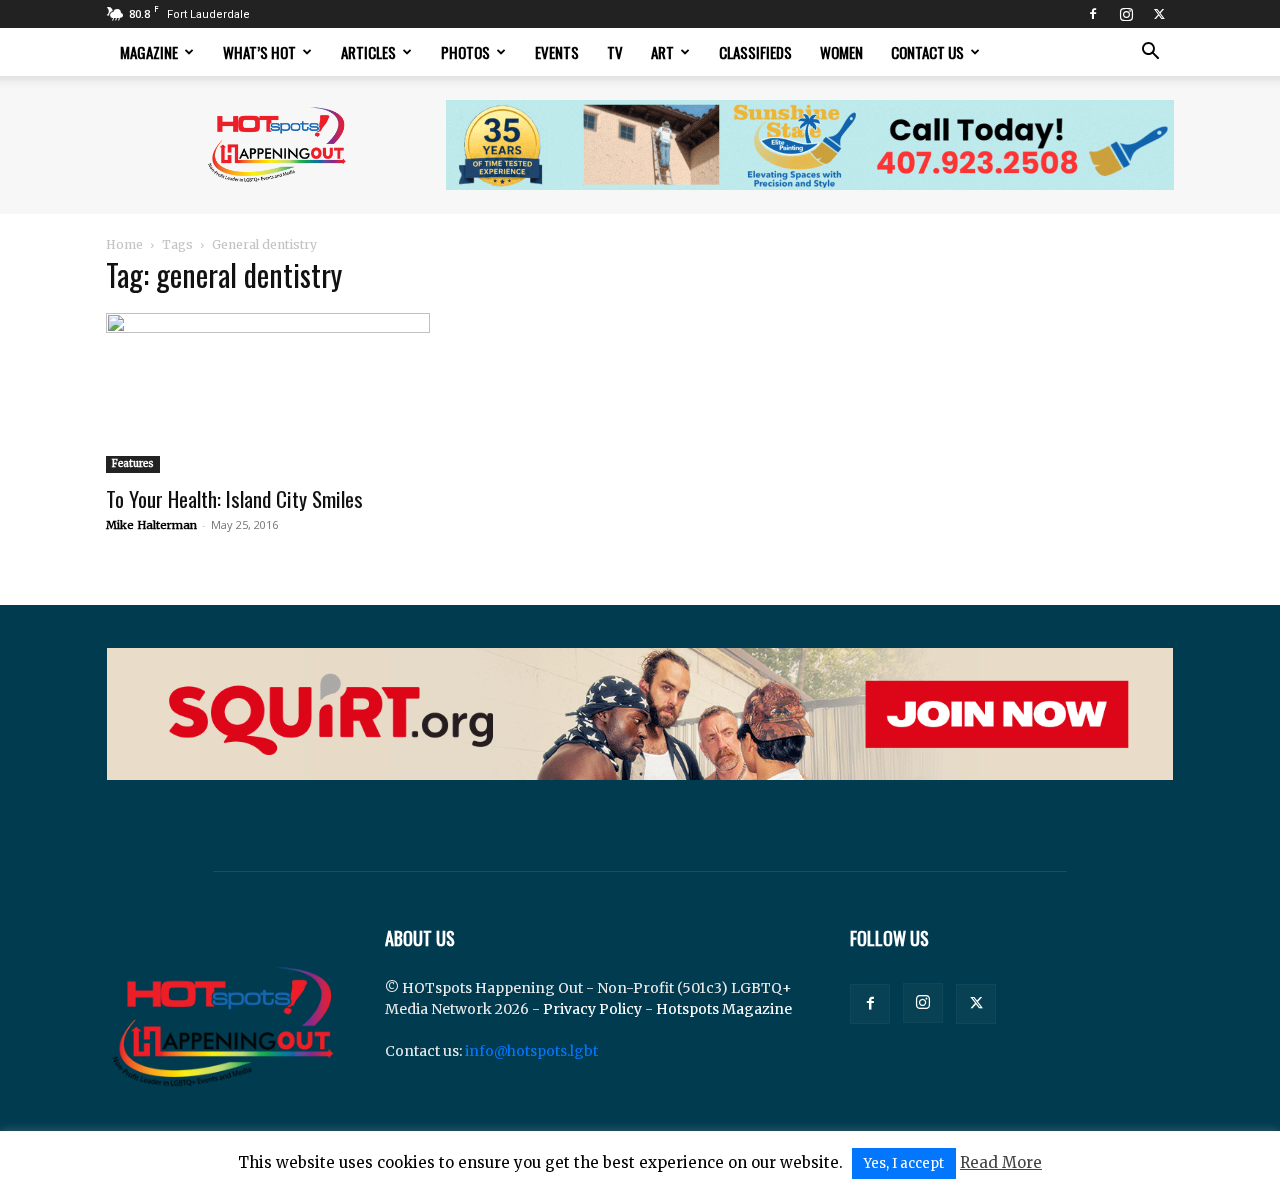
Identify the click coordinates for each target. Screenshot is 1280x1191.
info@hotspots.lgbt (531, 1051)
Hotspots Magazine (724, 1009)
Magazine (149, 52)
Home (124, 244)
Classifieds (755, 52)
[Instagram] (1126, 14)
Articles (368, 52)
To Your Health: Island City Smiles (234, 498)
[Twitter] (1159, 14)
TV (615, 52)
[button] (1150, 53)
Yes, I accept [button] (904, 1163)
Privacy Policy (592, 1009)
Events (557, 52)
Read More (1001, 1162)
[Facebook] (1093, 14)
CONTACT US (927, 52)
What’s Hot (259, 52)
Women (841, 52)
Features (133, 463)
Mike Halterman (151, 525)
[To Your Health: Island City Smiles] (268, 393)
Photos (465, 52)
